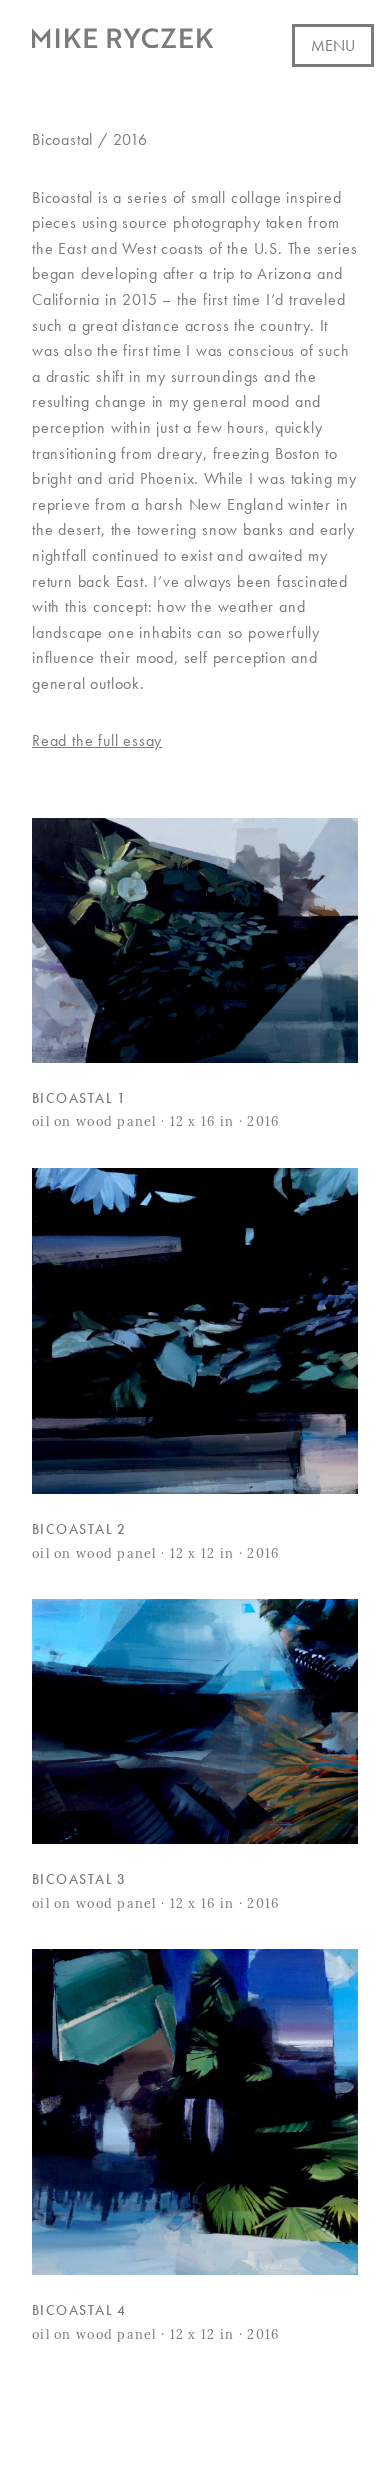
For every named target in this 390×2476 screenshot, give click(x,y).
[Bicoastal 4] (195, 2112)
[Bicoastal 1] (195, 940)
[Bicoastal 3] (195, 1721)
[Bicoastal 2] (195, 1331)
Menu (333, 45)
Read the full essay (97, 740)
